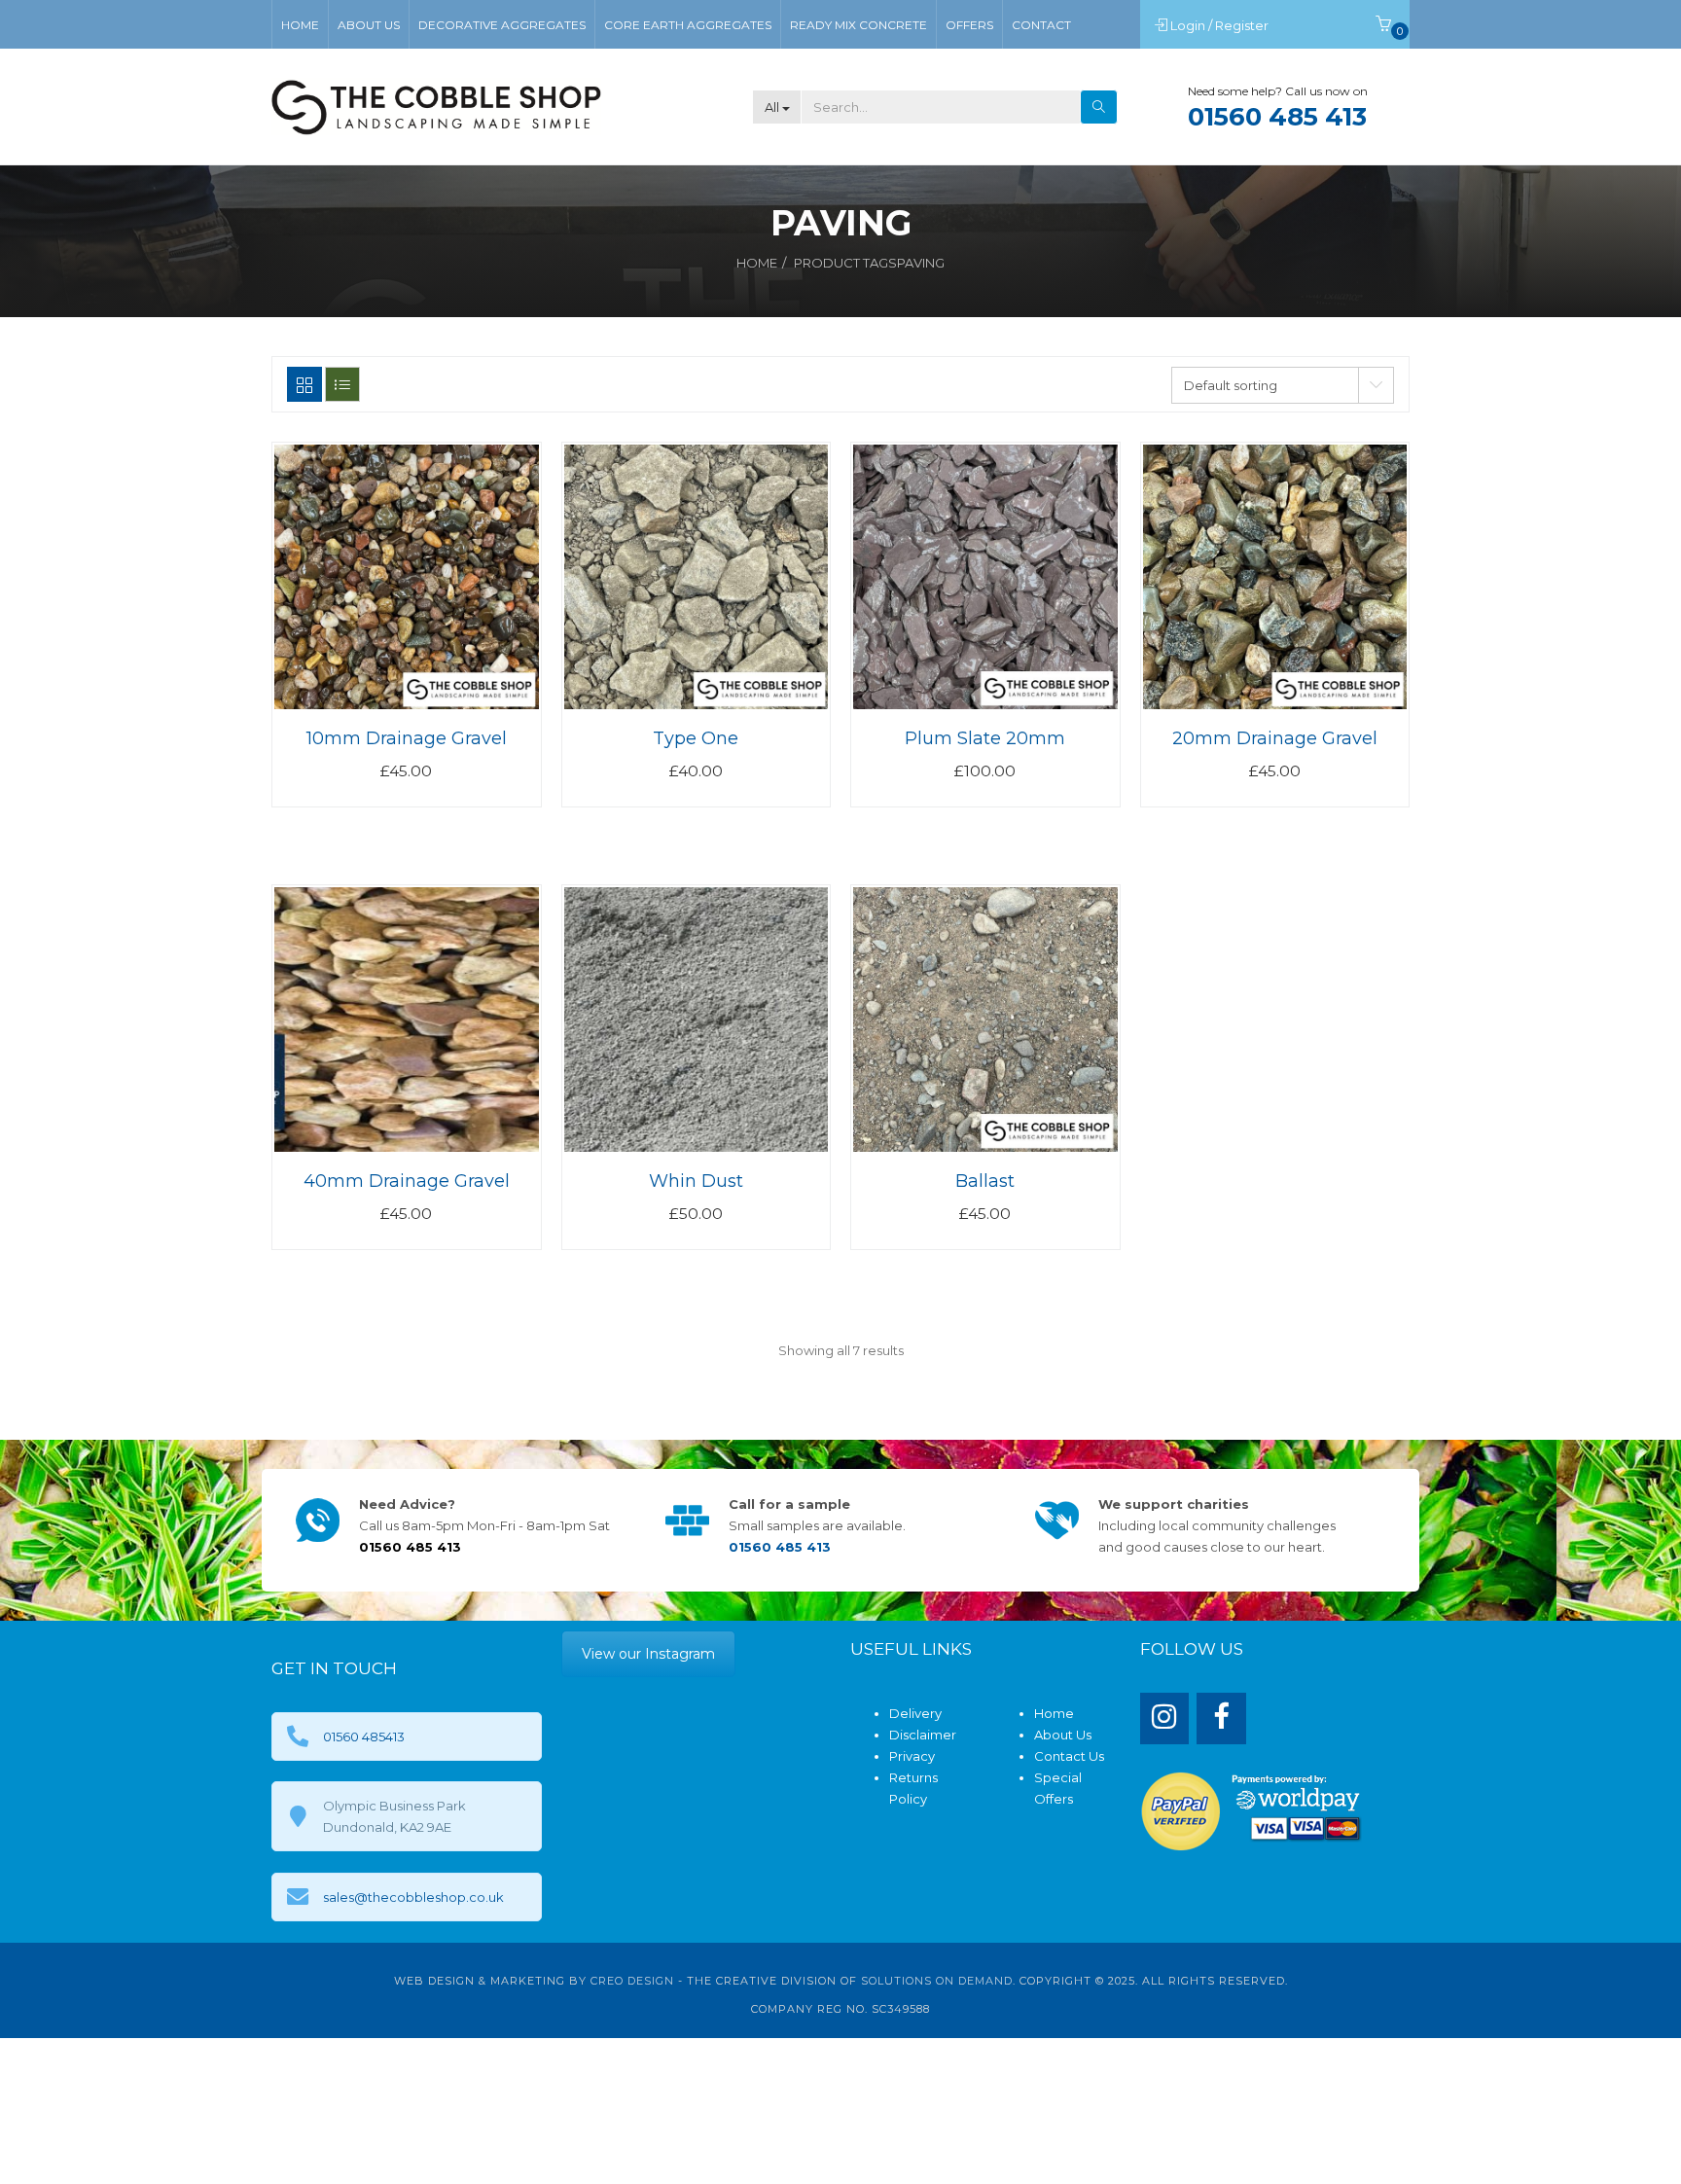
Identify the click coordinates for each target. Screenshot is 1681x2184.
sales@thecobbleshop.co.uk (413, 1897)
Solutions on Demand (937, 1981)
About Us (1063, 1735)
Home (757, 263)
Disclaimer (923, 1735)
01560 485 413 (1277, 117)
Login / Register (1221, 25)
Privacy (912, 1756)
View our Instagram (648, 1654)
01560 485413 (364, 1736)
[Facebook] (1221, 1719)
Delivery (915, 1713)
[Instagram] (1165, 1719)
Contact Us (1069, 1756)
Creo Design (632, 1981)
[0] (1383, 25)
